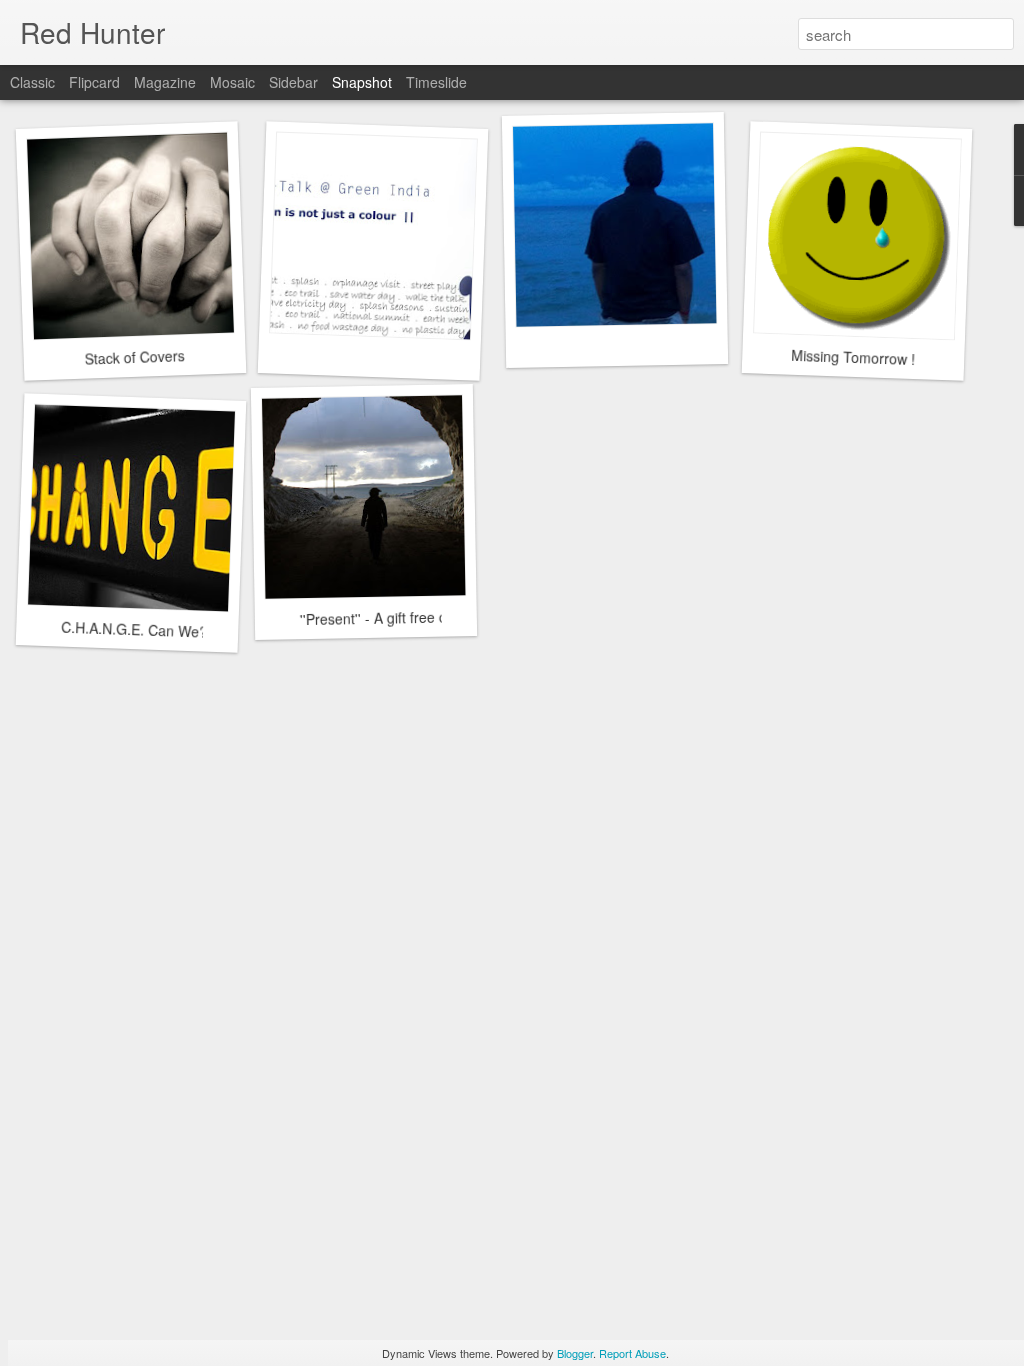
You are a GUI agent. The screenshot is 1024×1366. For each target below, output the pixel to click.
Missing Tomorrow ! (853, 357)
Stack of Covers (134, 356)
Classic (32, 82)
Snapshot (362, 82)
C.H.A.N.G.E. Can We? (134, 629)
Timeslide (436, 82)
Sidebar (293, 82)
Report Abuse (632, 1353)
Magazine (165, 82)
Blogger (575, 1353)
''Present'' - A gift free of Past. (393, 617)
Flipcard (94, 82)
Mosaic (232, 82)
